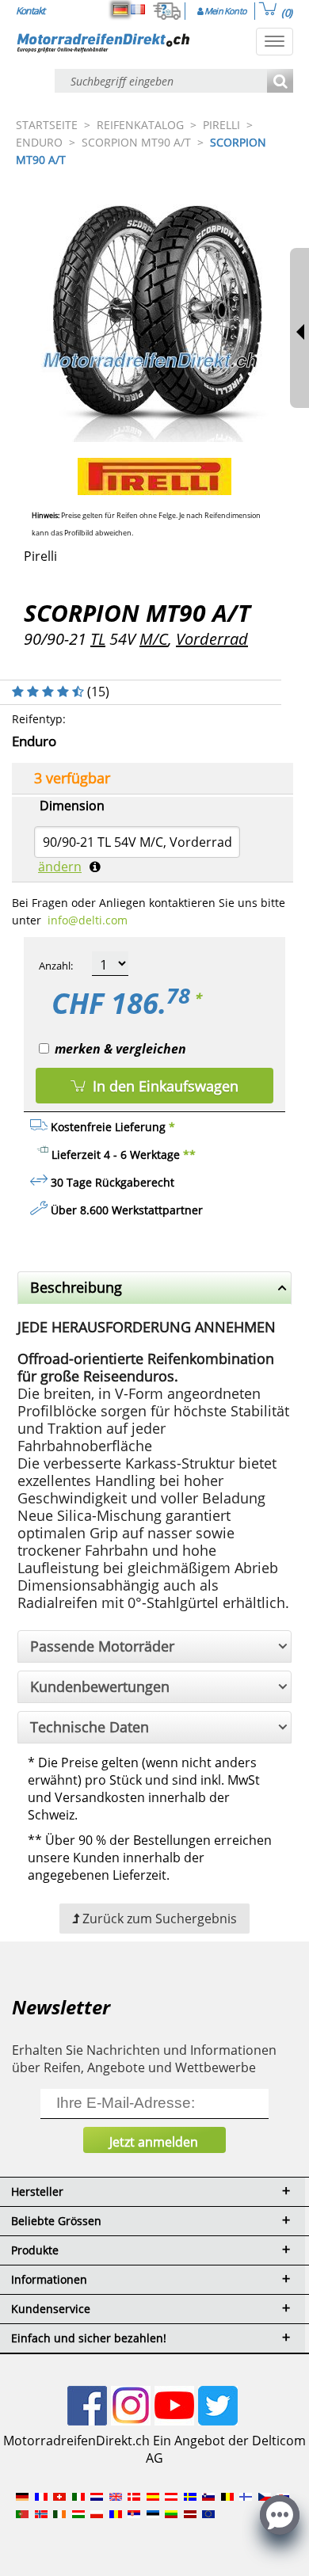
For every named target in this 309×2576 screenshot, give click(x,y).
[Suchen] (280, 82)
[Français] (138, 10)
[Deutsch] (120, 10)
